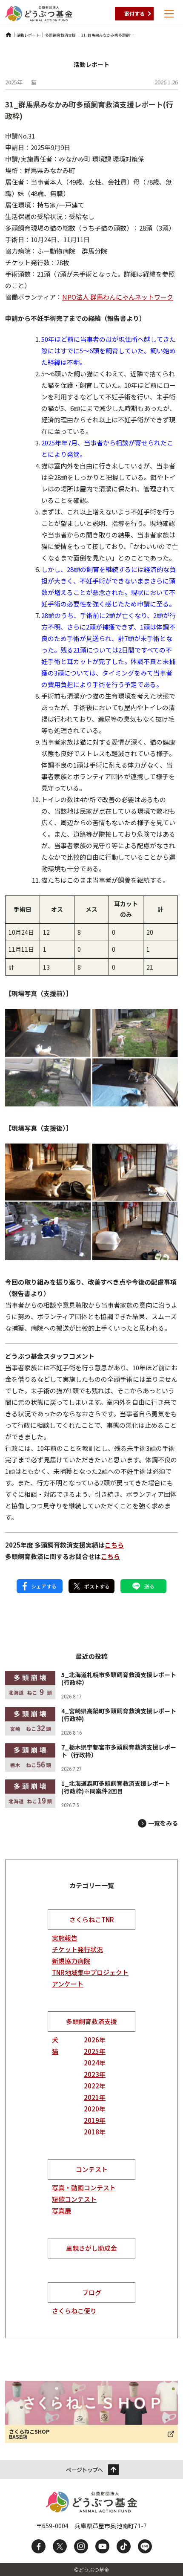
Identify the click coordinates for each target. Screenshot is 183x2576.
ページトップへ (84, 2470)
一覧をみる (163, 1823)
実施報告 (65, 1938)
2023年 (95, 2074)
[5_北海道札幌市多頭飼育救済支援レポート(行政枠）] (91, 1685)
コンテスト (92, 2169)
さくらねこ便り (74, 2311)
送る (149, 1586)
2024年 (95, 2063)
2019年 (95, 2120)
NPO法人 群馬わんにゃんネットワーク (118, 297)
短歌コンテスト (74, 2199)
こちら (114, 1545)
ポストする (97, 1586)
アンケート (68, 1984)
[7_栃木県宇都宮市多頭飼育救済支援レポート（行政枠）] (91, 1757)
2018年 (95, 2132)
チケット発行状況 (77, 1949)
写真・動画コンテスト (84, 2188)
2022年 (95, 2086)
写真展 (61, 2211)
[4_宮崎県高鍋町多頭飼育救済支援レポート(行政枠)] (91, 1721)
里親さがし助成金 (91, 2248)
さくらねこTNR (92, 1919)
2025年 (95, 2051)
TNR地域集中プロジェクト (90, 1972)
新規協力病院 (71, 1961)
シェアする (44, 1586)
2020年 (95, 2109)
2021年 (95, 2097)
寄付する (134, 13)
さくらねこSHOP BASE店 (29, 2434)
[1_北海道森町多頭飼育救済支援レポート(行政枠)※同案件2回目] (91, 1794)
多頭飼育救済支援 (91, 2021)
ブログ (92, 2292)
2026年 (95, 2040)
